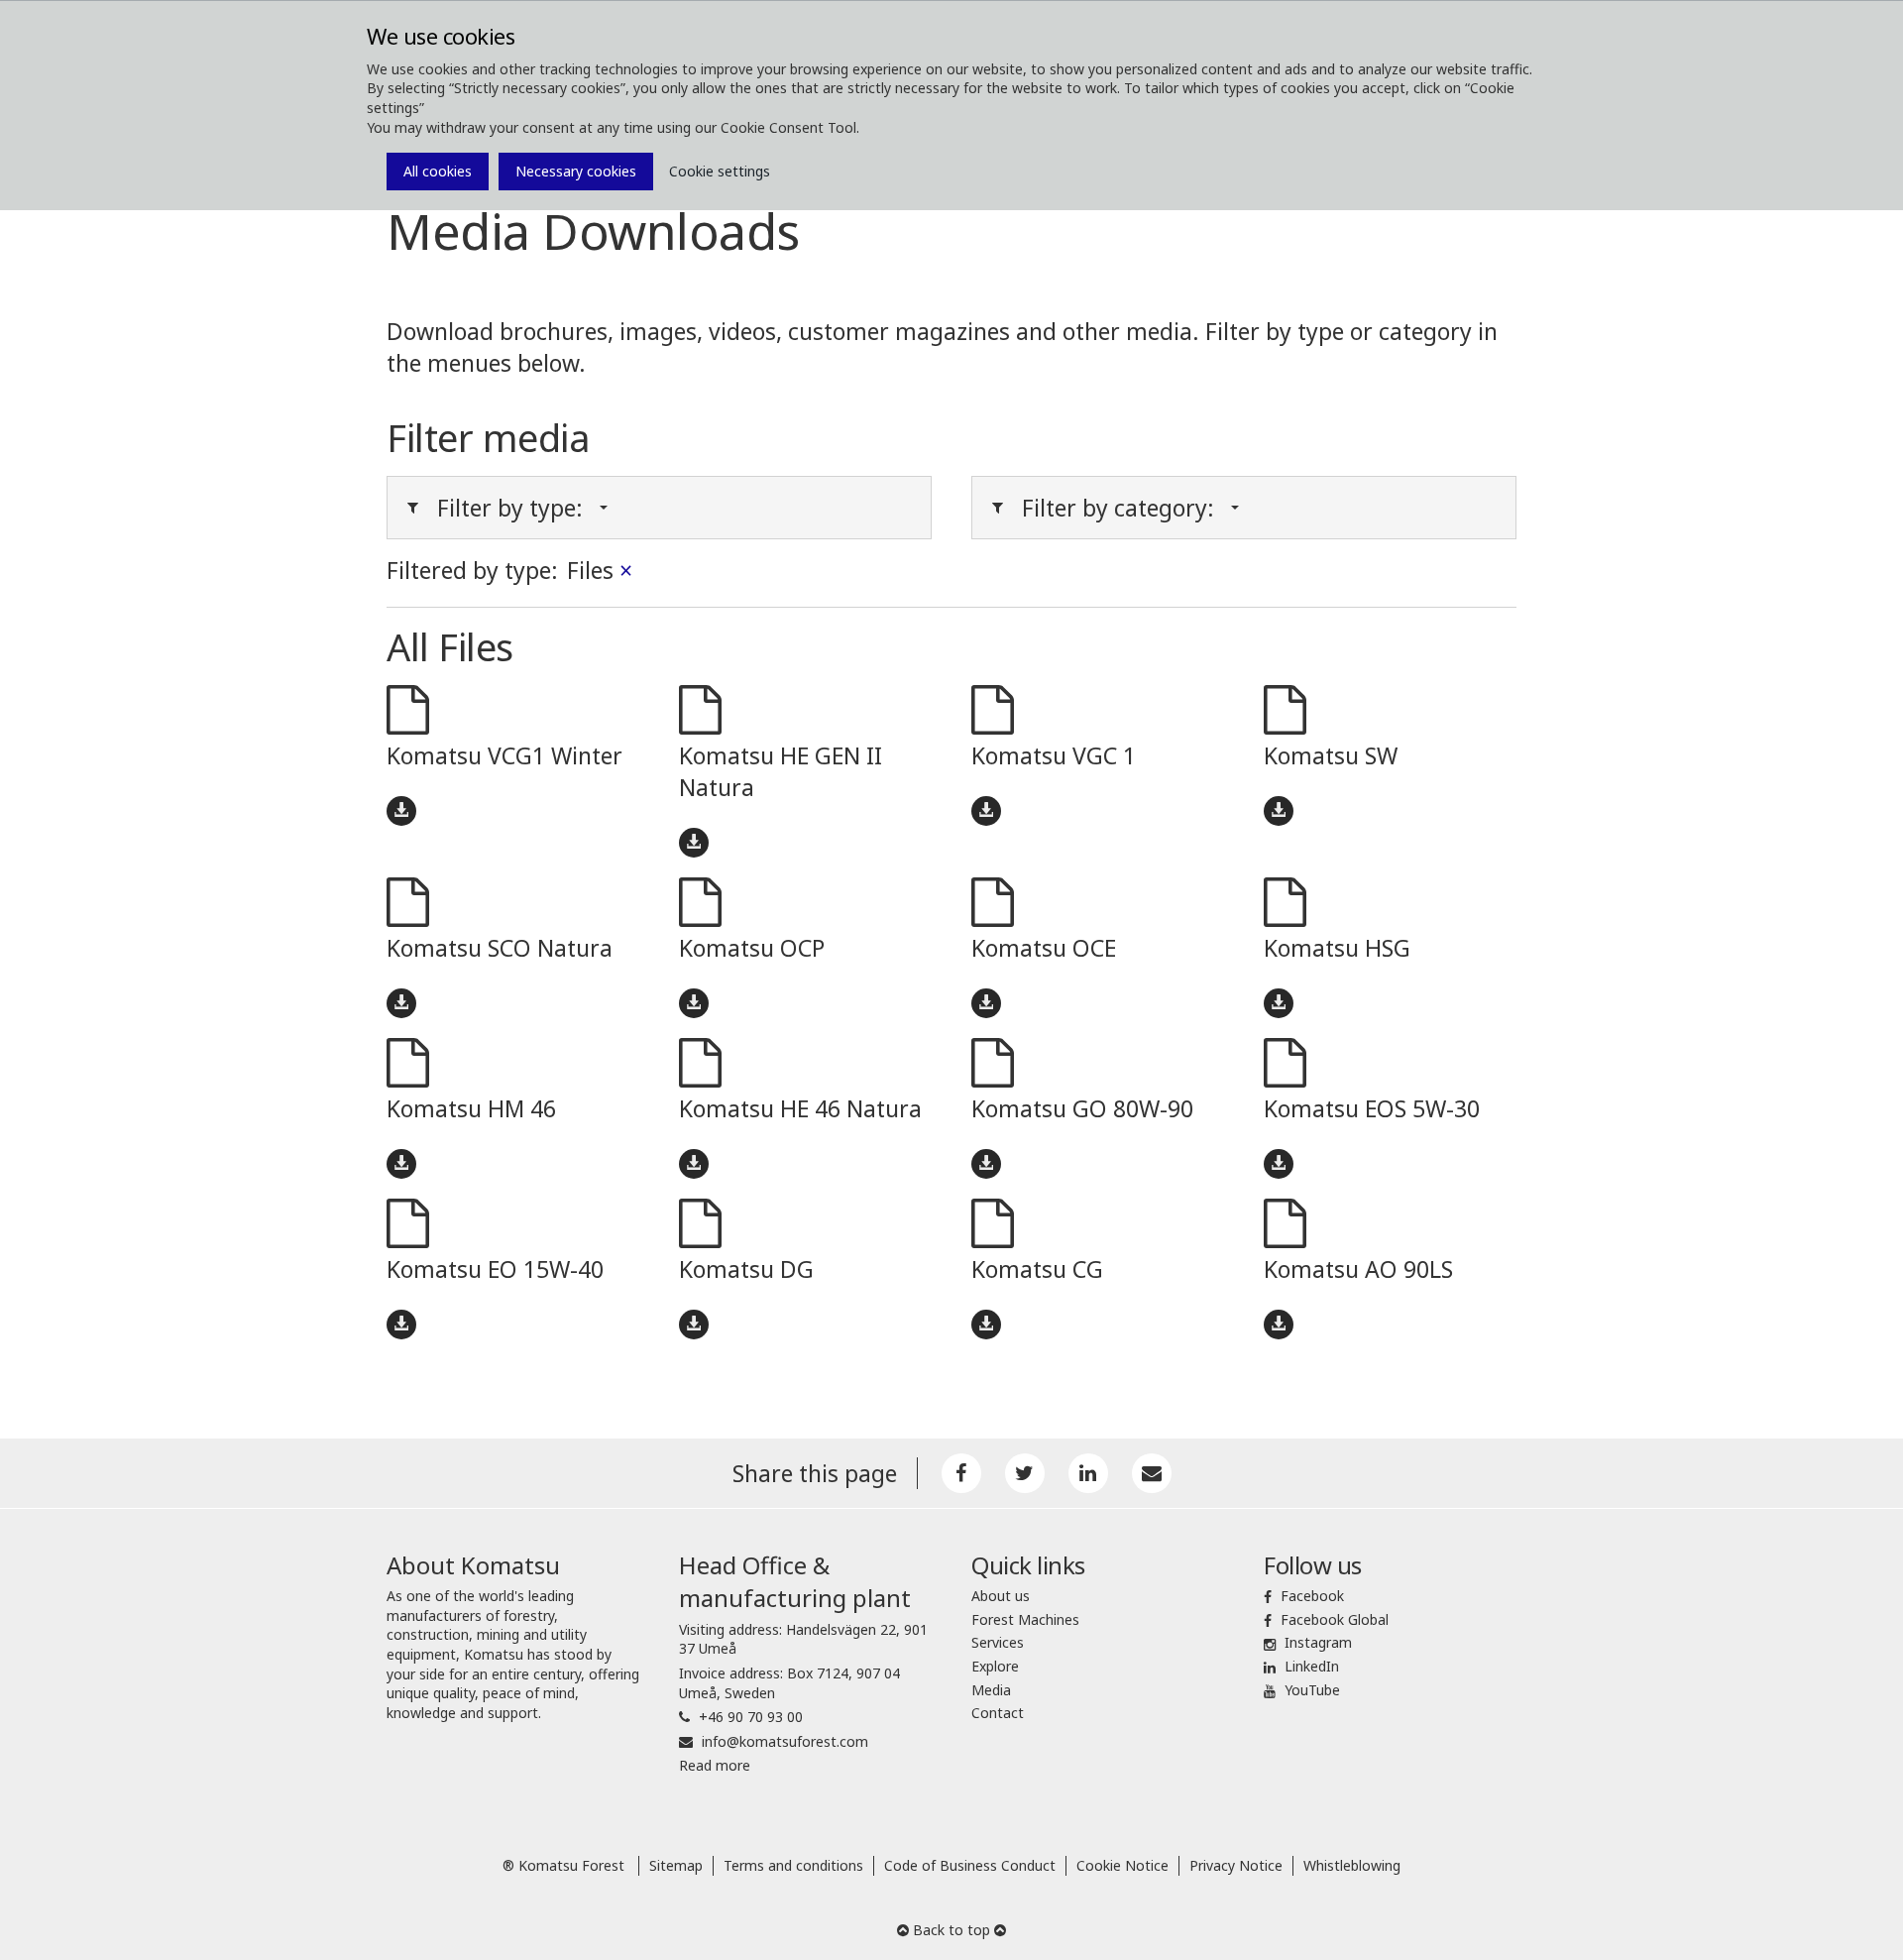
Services (998, 1642)
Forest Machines (1025, 1619)
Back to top (951, 1930)
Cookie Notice (1122, 1865)
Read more (715, 1765)
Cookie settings (720, 171)
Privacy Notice (1236, 1865)
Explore (995, 1666)
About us (1001, 1596)
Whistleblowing (1352, 1865)
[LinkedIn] (1088, 1473)
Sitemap (676, 1865)
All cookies (438, 171)
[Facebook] (961, 1473)
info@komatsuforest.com (785, 1741)
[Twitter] (1025, 1473)
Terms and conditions (793, 1865)
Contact (998, 1713)
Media (991, 1690)
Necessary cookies (576, 171)
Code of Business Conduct (970, 1865)
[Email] (1152, 1473)
